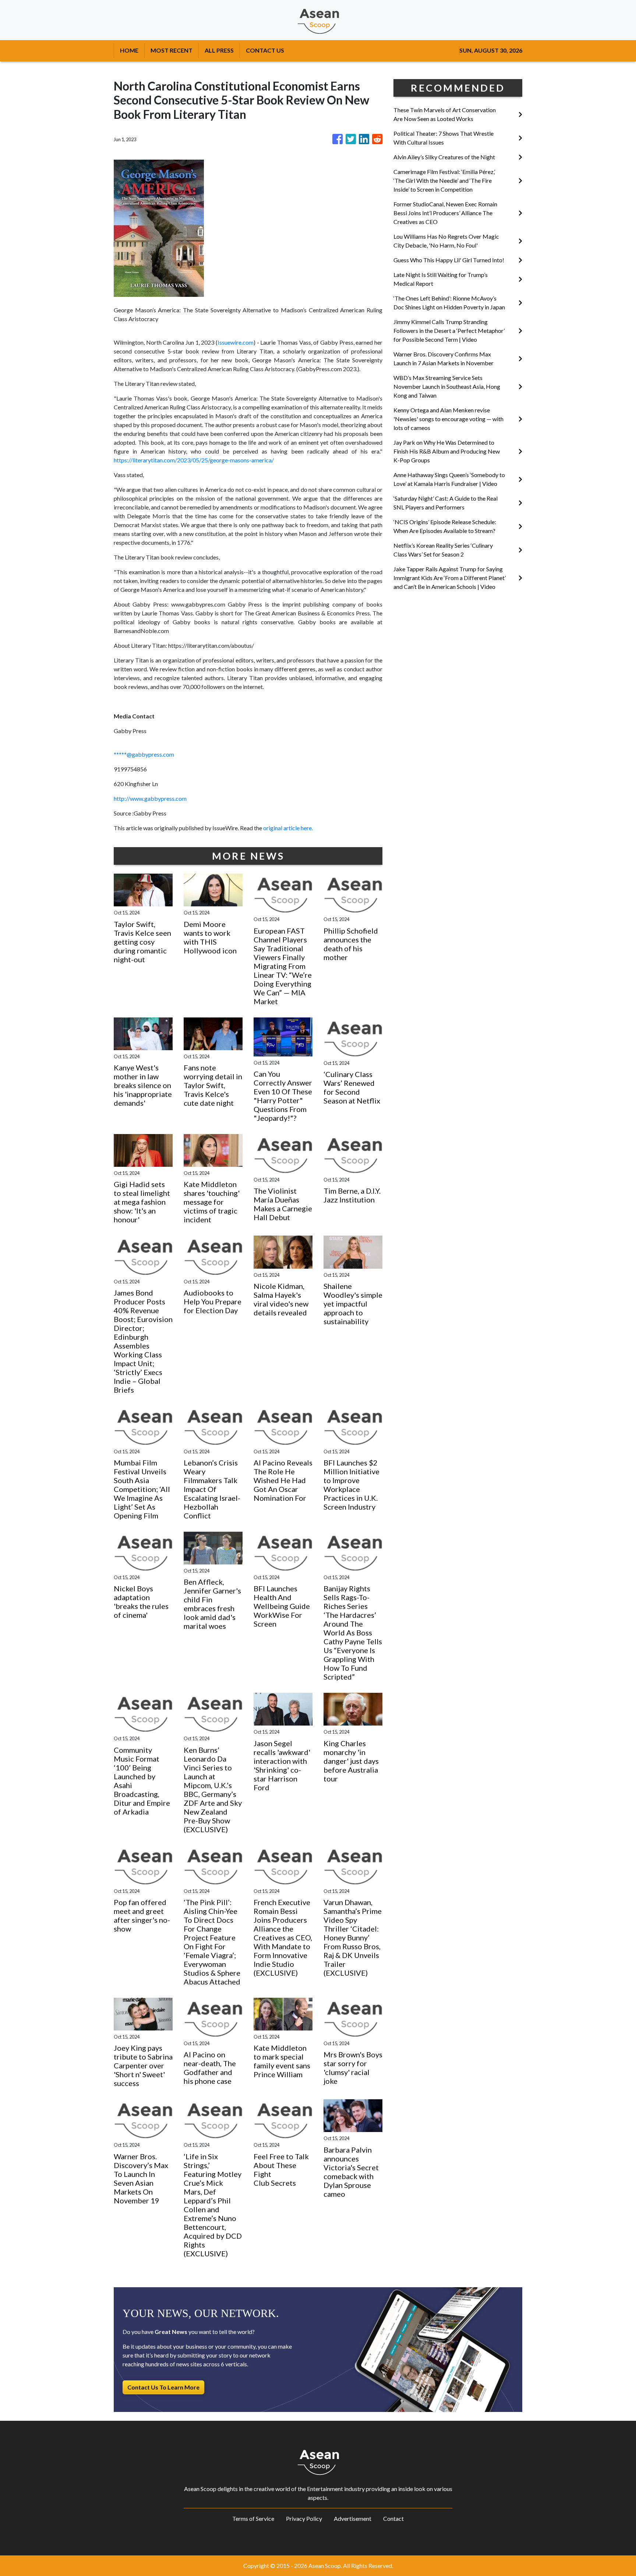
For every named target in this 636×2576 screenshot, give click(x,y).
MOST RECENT (172, 50)
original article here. (288, 828)
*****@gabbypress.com (144, 754)
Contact (393, 2518)
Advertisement (353, 2518)
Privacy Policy (304, 2518)
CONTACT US (265, 50)
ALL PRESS (219, 50)
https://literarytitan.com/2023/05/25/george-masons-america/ (194, 460)
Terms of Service (253, 2518)
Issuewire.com (236, 342)
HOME (129, 50)
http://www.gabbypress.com (150, 798)
